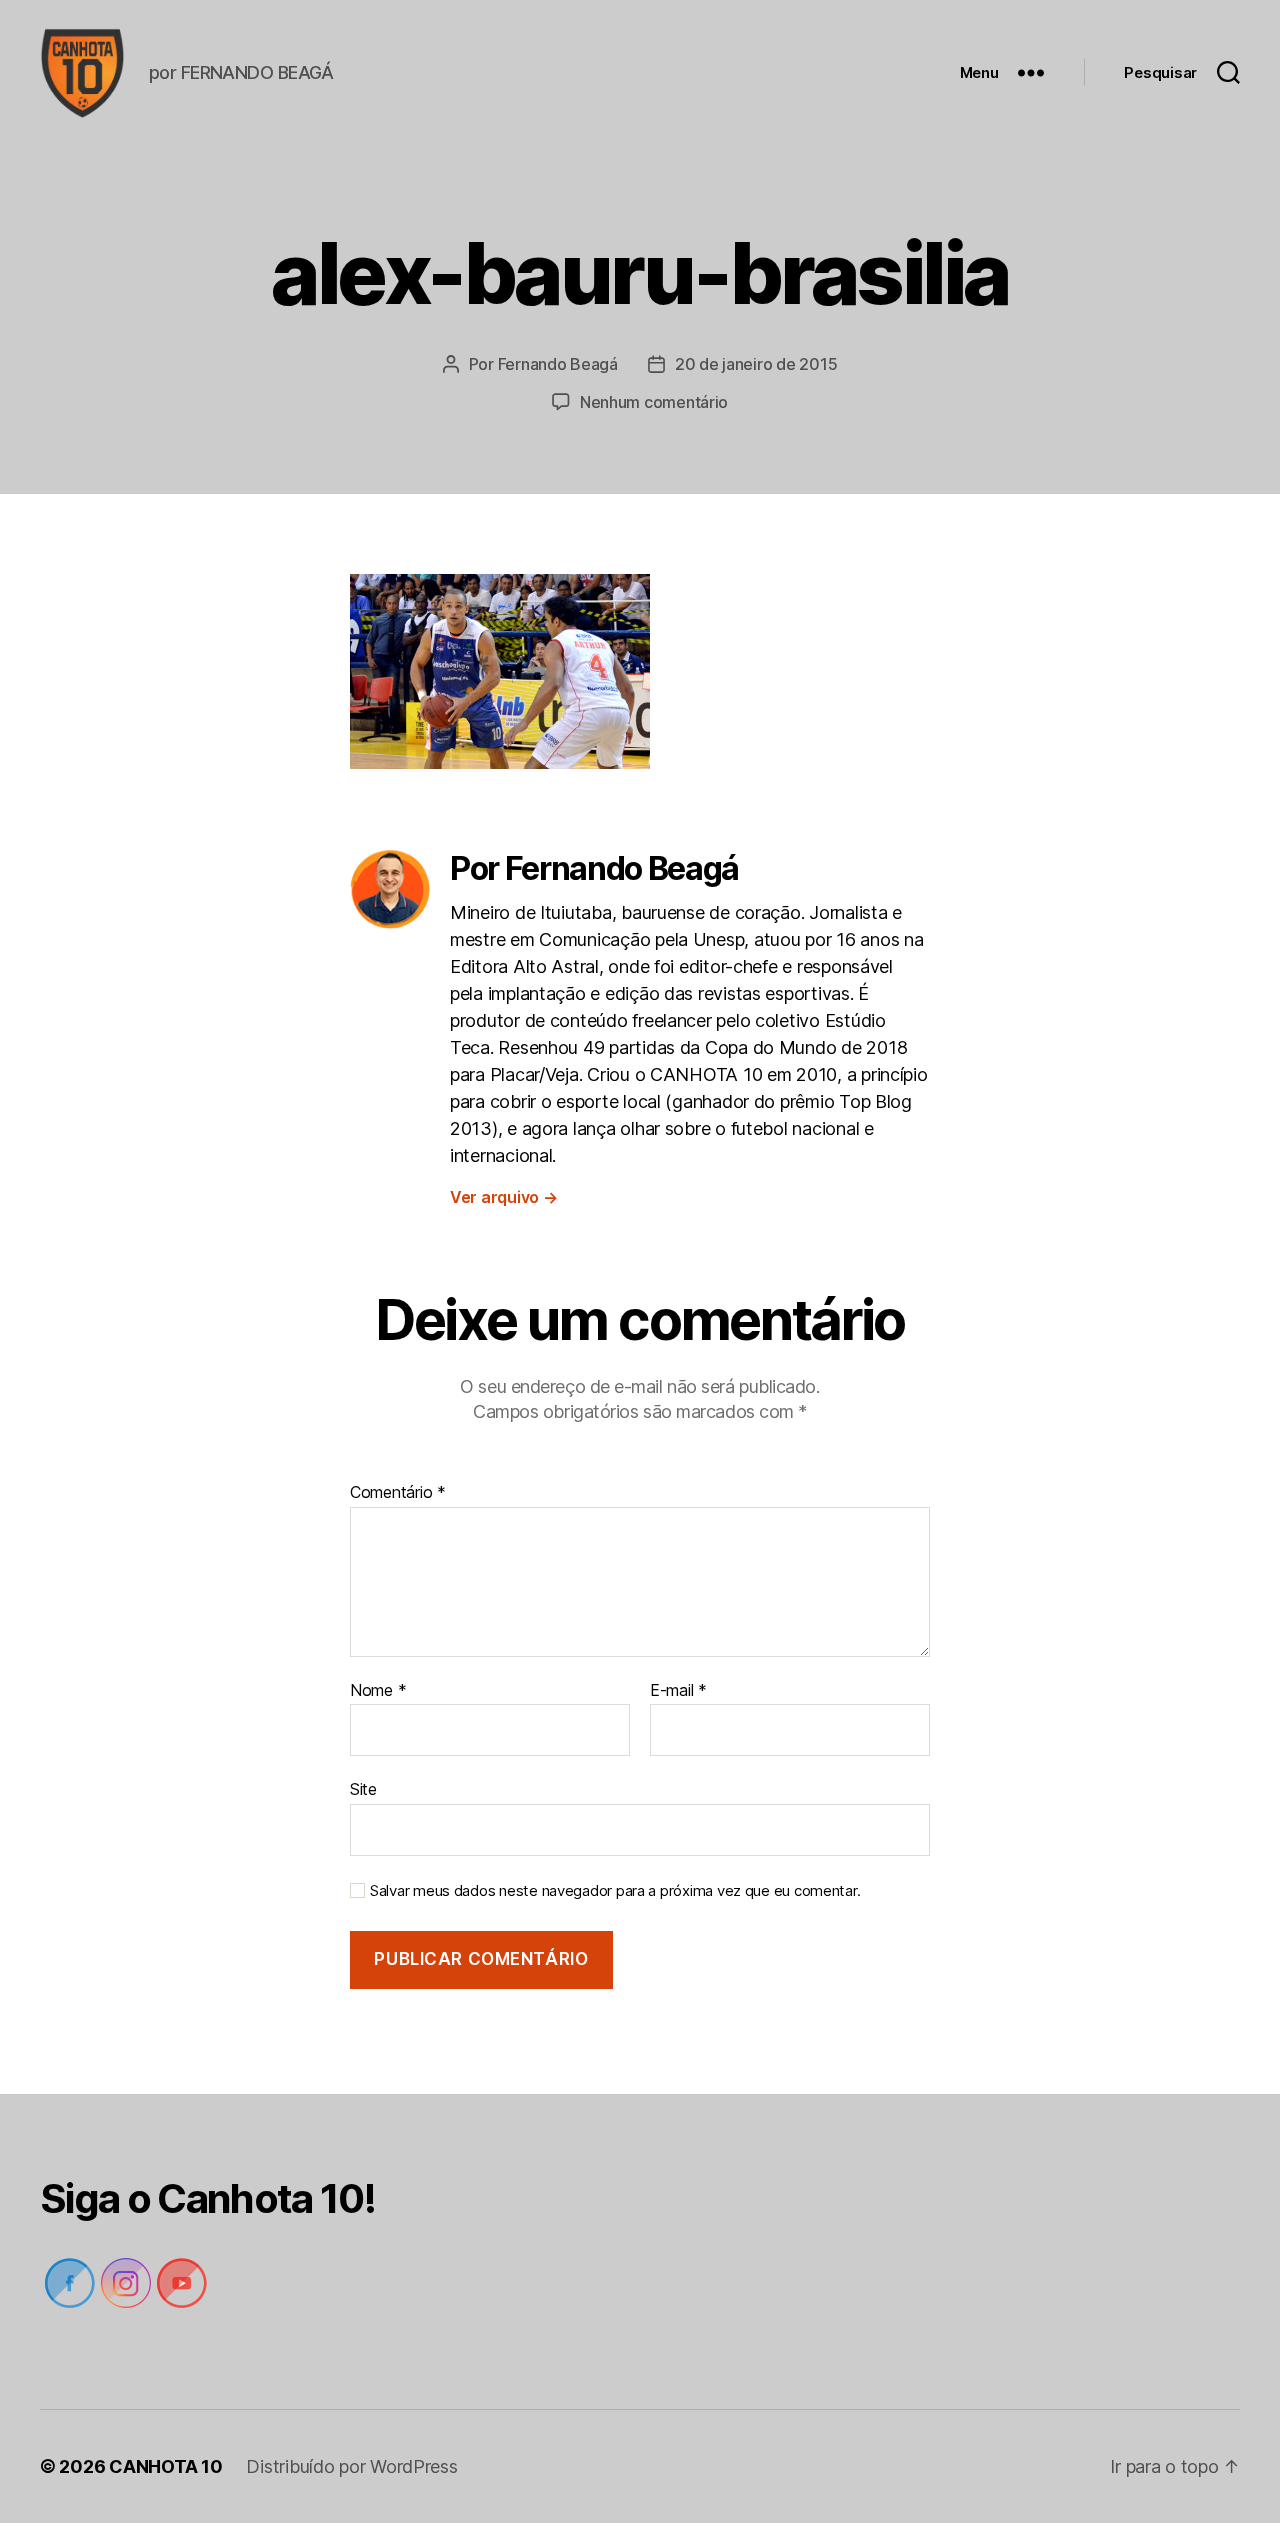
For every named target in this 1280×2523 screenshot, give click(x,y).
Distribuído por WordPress (351, 2466)
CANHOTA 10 (165, 2466)
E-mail (678, 1691)
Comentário (398, 1493)
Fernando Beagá (558, 364)
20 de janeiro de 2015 (756, 364)
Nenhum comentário (654, 402)
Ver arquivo (504, 1197)
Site (363, 1789)
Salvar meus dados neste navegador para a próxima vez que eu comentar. (615, 1891)
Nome (378, 1691)
